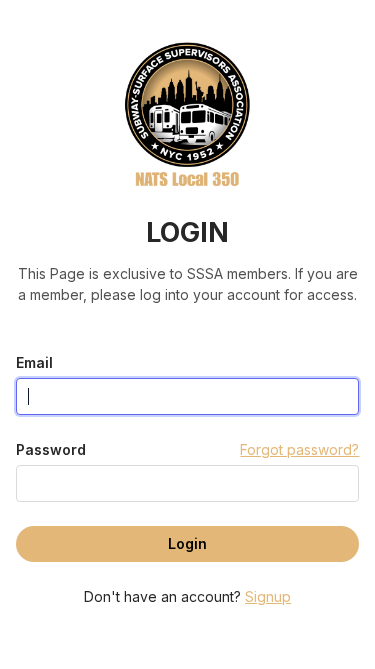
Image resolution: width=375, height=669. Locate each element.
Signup (268, 596)
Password (51, 449)
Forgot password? (299, 449)
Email (34, 362)
